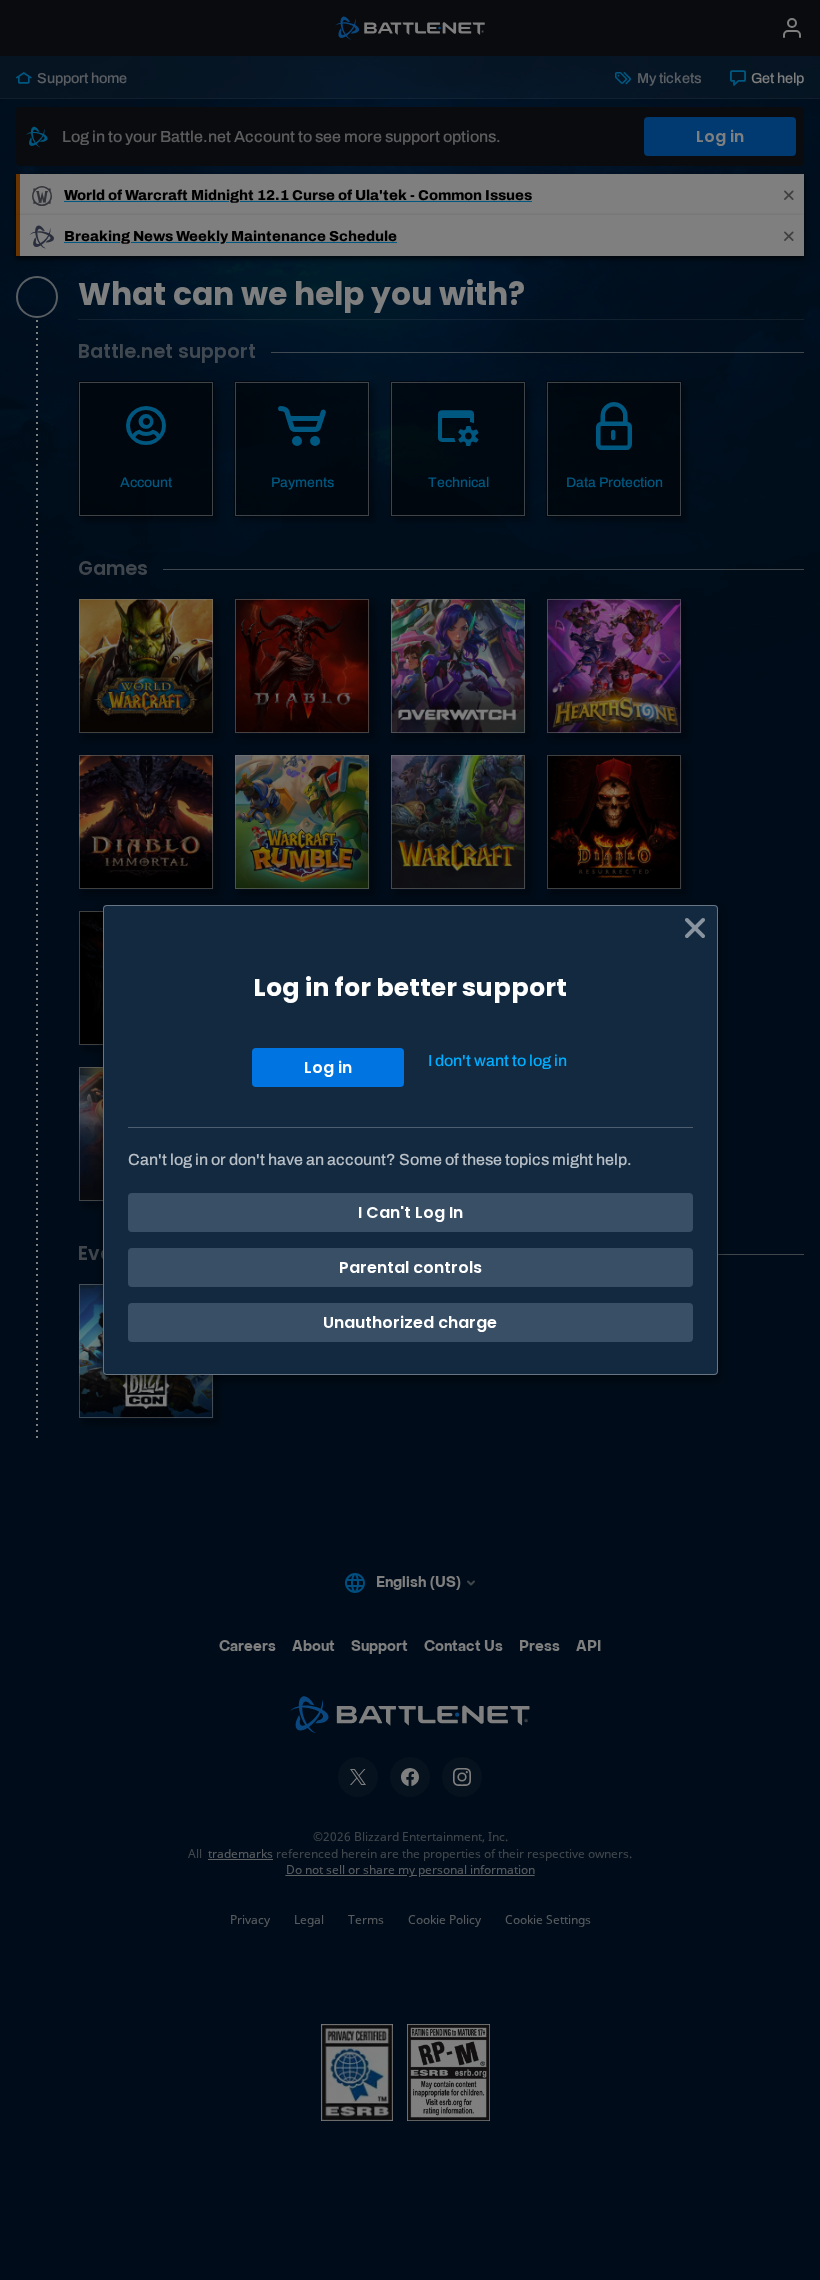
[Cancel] (695, 928)
